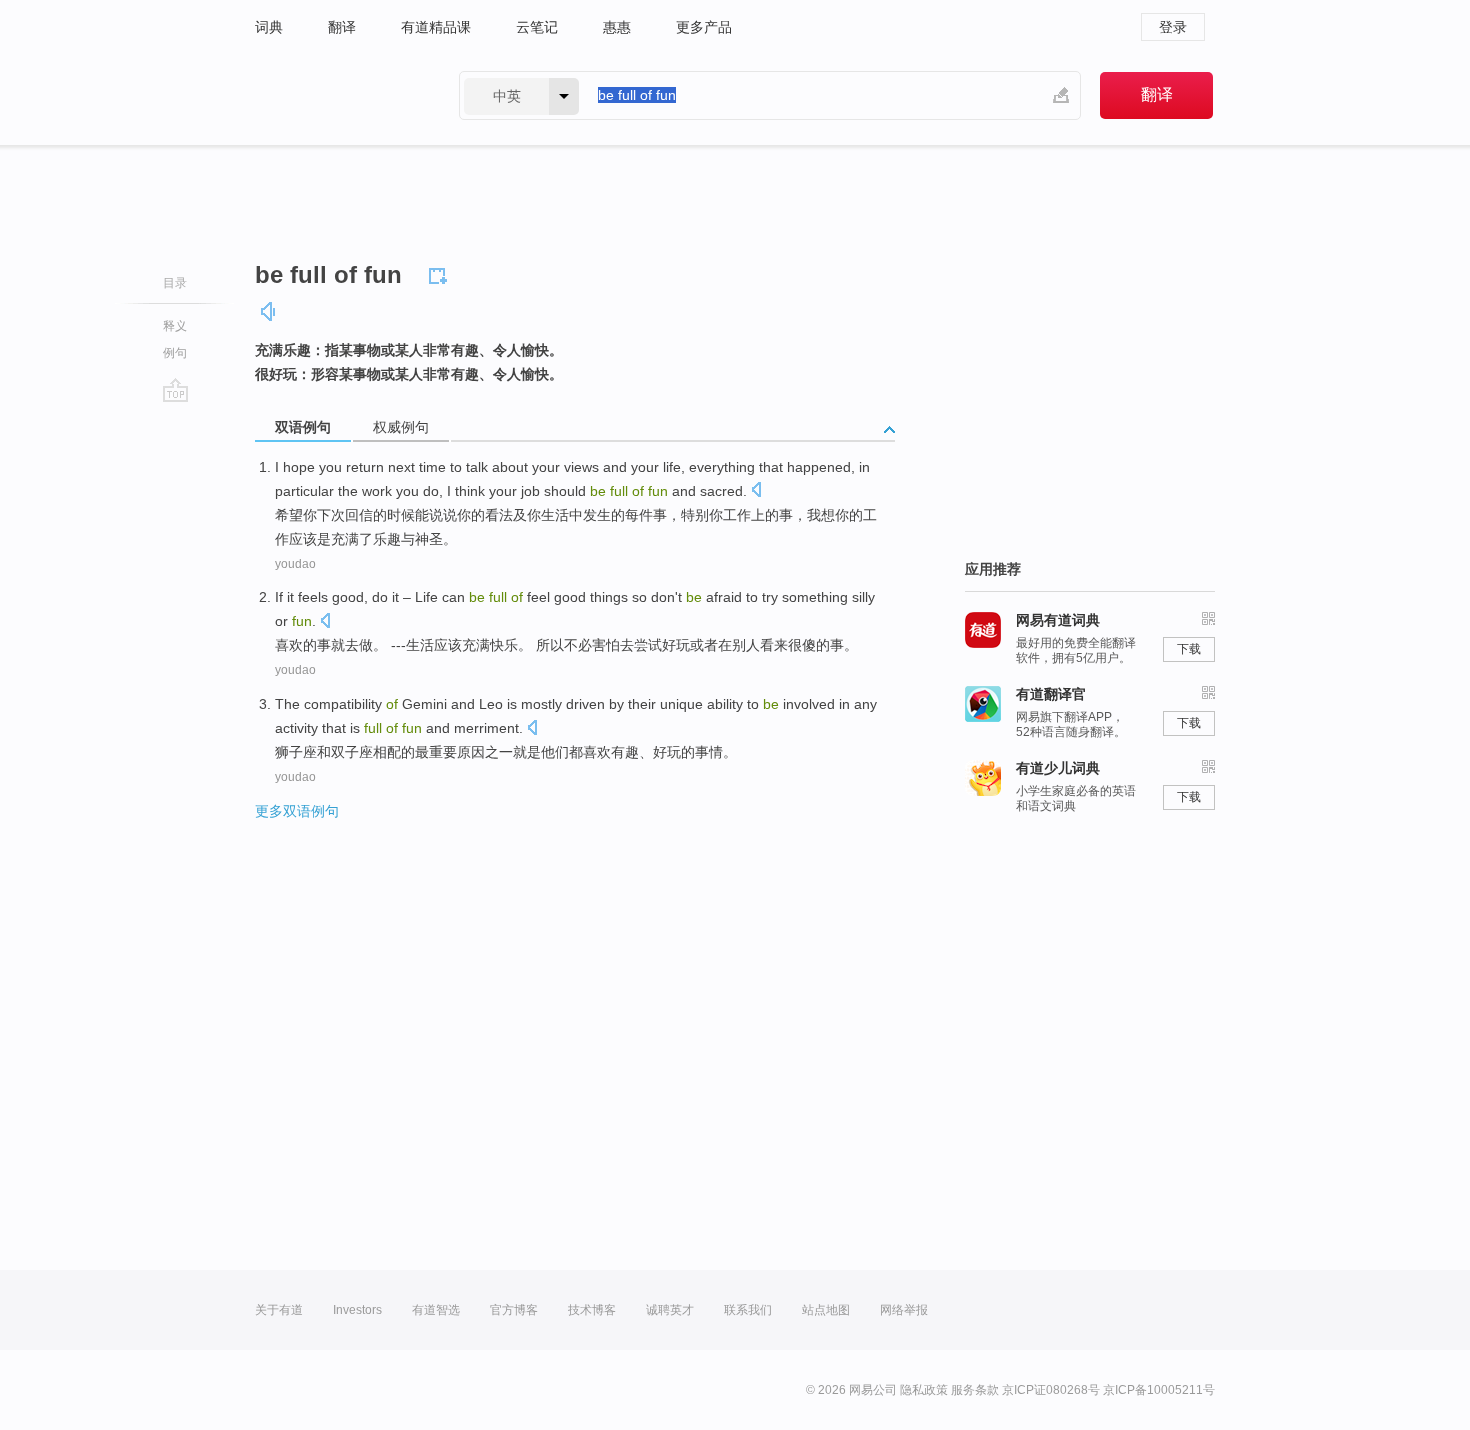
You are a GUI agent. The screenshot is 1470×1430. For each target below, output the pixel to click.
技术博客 (592, 1310)
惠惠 (617, 27)
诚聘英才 (670, 1310)
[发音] (269, 311)
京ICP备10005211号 (1159, 1390)
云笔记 (537, 27)
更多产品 (704, 27)
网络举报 (904, 1310)
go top (175, 390)
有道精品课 (436, 27)
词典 (269, 27)
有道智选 (436, 1310)
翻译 (342, 27)
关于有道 (279, 1310)
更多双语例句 (297, 811)
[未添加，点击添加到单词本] (441, 273)
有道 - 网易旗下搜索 (337, 95)
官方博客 (514, 1310)
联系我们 (748, 1310)
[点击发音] (756, 491)
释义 (175, 326)
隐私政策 (924, 1390)
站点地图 (826, 1310)
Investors (357, 1310)
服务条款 (975, 1390)
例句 (175, 353)
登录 (1173, 27)
